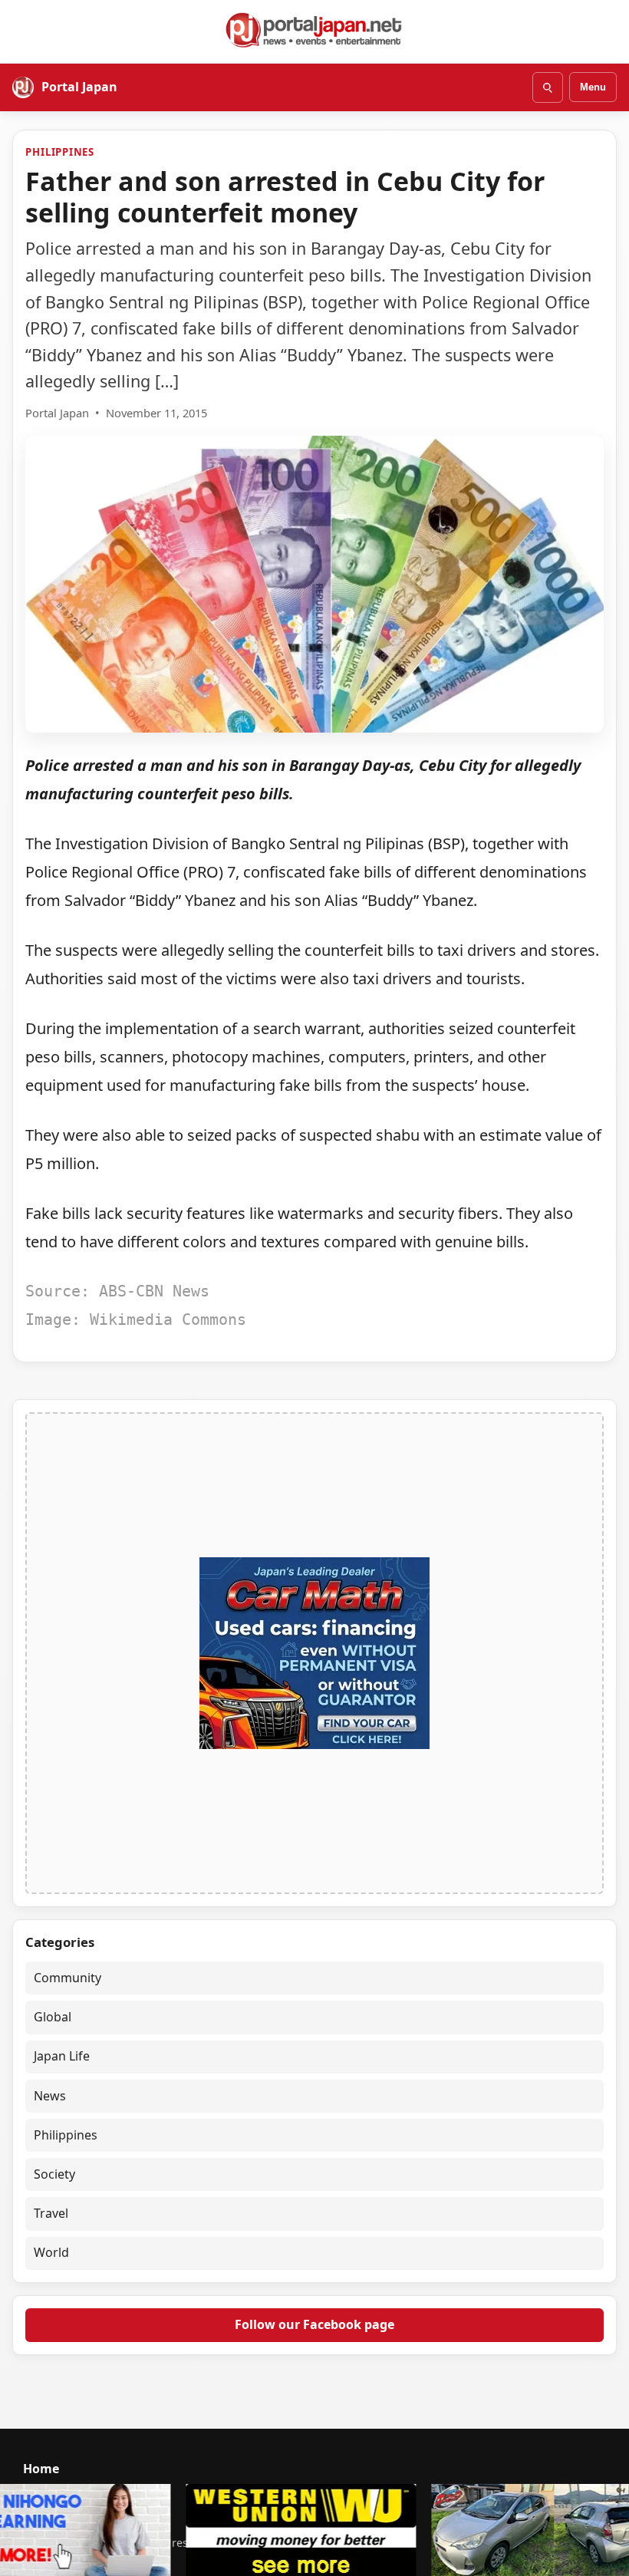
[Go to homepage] (314, 30)
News (50, 2096)
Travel (51, 2213)
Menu (593, 87)
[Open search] (548, 87)
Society (54, 2174)
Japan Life (62, 2056)
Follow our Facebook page (314, 2324)
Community (68, 1978)
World (51, 2252)
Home (41, 2469)
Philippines (60, 152)
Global (53, 2017)
